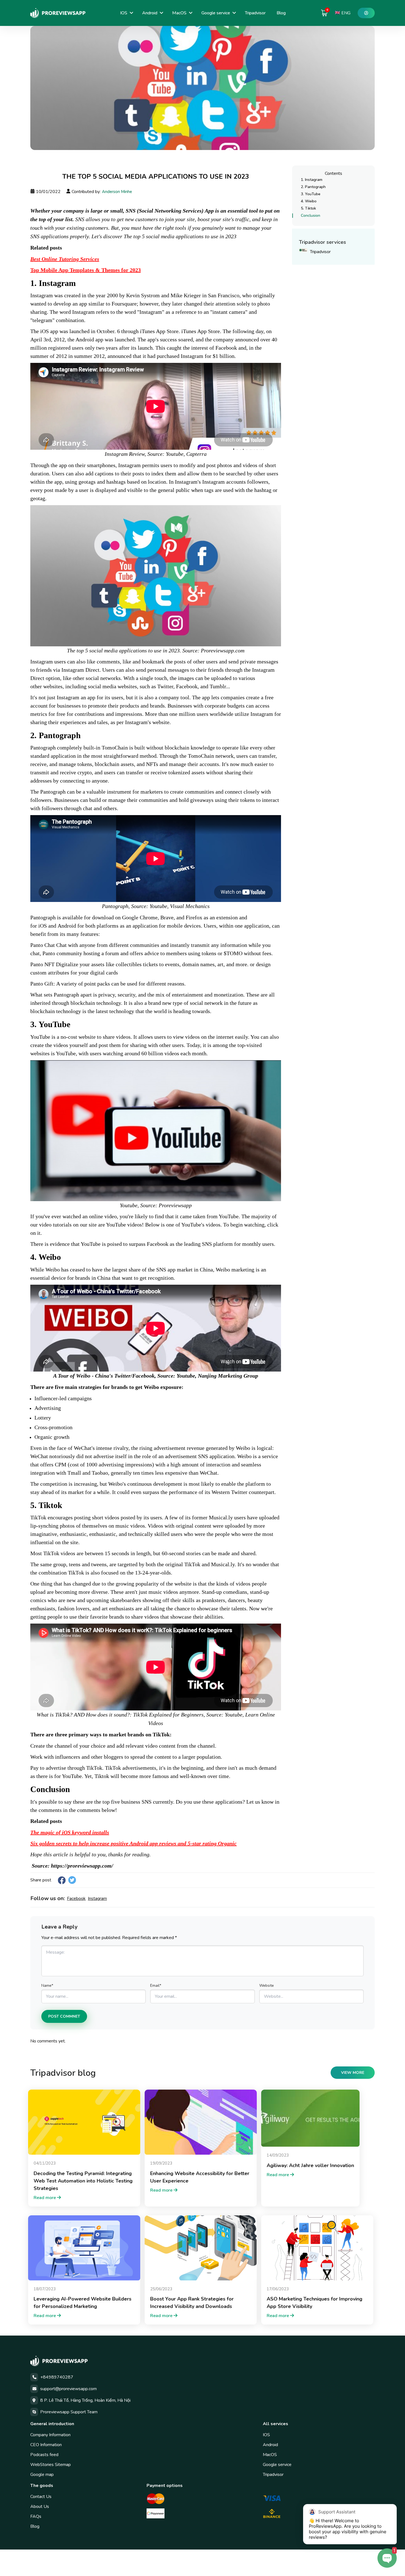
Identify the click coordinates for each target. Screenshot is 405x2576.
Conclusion (310, 215)
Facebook (76, 1898)
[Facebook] (62, 1880)
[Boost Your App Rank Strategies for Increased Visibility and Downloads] (201, 2248)
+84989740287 (57, 2377)
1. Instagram (312, 180)
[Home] (58, 13)
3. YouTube (311, 194)
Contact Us (41, 2497)
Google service (216, 13)
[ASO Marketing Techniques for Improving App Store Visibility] (317, 2248)
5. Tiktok (308, 208)
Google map (42, 2475)
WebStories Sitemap (51, 2465)
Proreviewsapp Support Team (69, 2412)
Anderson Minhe (117, 192)
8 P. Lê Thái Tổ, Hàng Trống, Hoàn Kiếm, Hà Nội (85, 2400)
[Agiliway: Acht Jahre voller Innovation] (310, 2118)
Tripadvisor (255, 13)
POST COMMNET (64, 2016)
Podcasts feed (44, 2455)
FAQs (36, 2516)
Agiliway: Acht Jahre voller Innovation (310, 2165)
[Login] (366, 13)
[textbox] (343, 13)
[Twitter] (72, 1880)
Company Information (50, 2435)
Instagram (97, 1898)
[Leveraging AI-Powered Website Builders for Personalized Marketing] (84, 2248)
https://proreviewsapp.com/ (82, 1866)
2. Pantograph (313, 187)
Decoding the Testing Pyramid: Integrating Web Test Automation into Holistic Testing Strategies (83, 2181)
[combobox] (343, 13)
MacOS (179, 13)
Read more (45, 2198)
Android (150, 13)
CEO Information (46, 2445)
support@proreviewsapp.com (68, 2389)
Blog (281, 13)
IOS (124, 13)
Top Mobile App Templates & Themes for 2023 (86, 270)
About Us (40, 2507)
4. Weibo (309, 201)
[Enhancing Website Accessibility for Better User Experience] (201, 2122)
